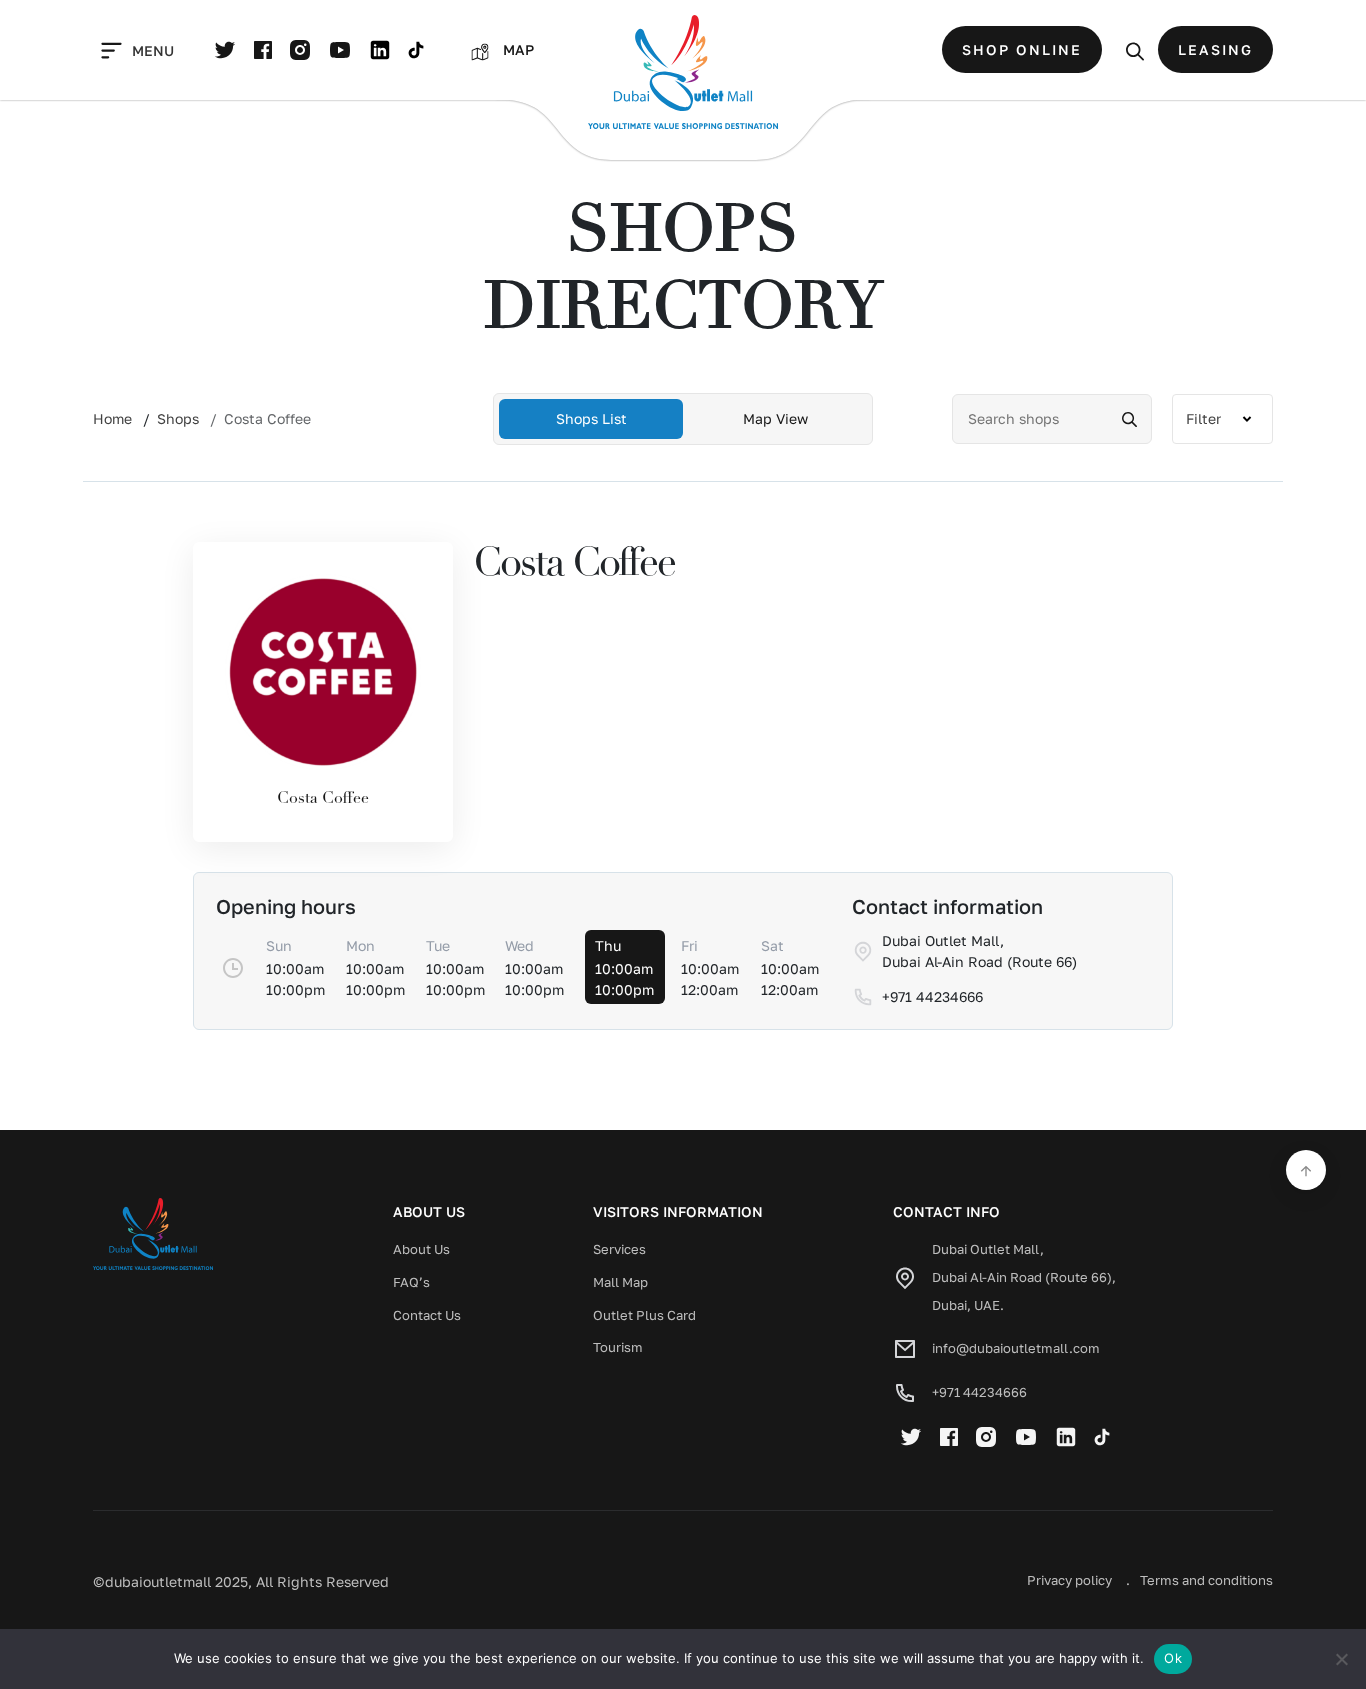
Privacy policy (1069, 1580)
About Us (421, 1249)
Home (112, 418)
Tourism (618, 1347)
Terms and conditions (1206, 1580)
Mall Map (620, 1282)
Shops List (591, 418)
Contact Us (427, 1315)
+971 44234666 (979, 1392)
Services (619, 1249)
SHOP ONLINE (1022, 49)
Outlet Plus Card (644, 1315)
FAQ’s (411, 1282)
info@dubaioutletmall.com (1016, 1348)
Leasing (1215, 49)
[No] (1341, 1659)
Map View (775, 418)
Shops (178, 418)
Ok (1173, 1658)
